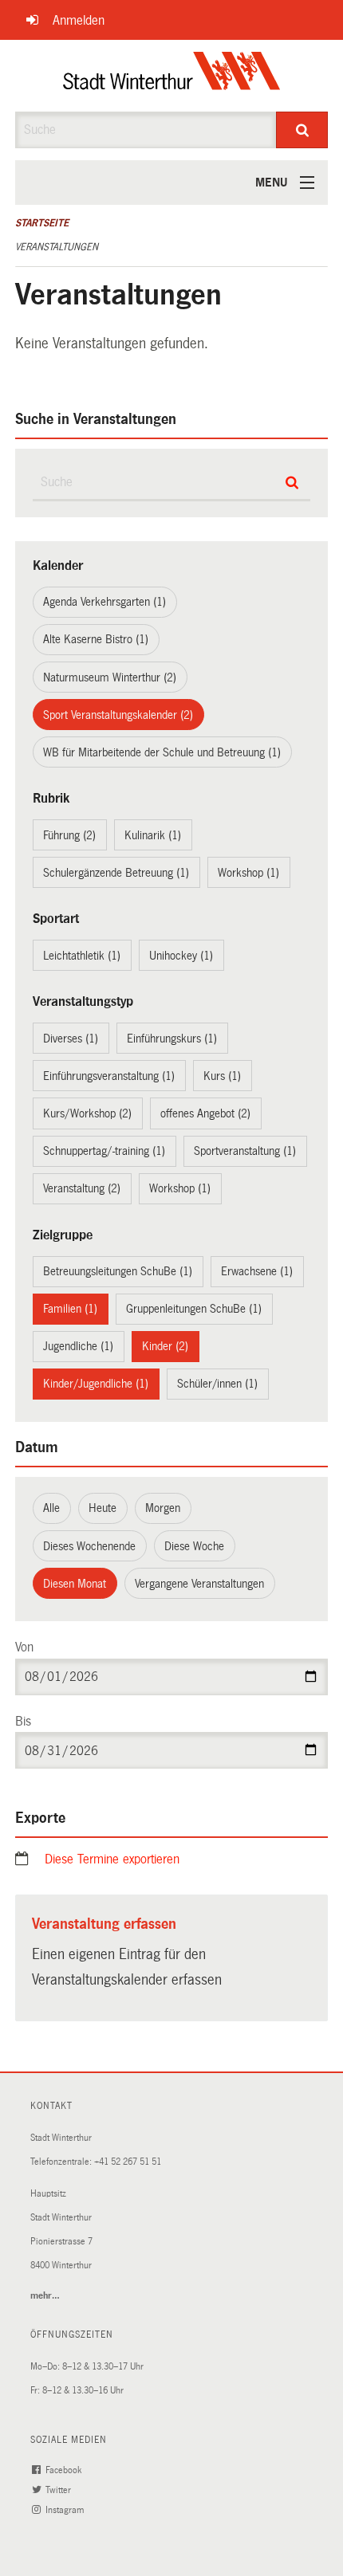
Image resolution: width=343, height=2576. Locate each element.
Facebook (65, 2470)
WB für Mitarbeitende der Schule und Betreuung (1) (162, 752)
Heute (103, 1508)
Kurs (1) (222, 1076)
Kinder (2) (165, 1346)
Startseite (42, 223)
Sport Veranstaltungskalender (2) (118, 715)
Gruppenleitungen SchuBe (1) (194, 1309)
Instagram (66, 2510)
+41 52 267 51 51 (128, 2162)
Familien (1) (70, 1309)
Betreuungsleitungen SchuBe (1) (118, 1271)
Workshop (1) (248, 873)
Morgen (163, 1508)
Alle (51, 1508)
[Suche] (302, 130)
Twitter (59, 2490)
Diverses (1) (71, 1039)
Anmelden (79, 20)
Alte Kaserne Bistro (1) (96, 639)
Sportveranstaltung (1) (245, 1151)
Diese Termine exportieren (112, 1859)
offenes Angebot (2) (205, 1113)
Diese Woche (194, 1546)
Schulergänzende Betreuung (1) (116, 873)
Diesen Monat (75, 1584)
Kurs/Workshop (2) (87, 1113)
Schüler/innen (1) (217, 1384)
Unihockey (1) (181, 956)
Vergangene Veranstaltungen (199, 1584)
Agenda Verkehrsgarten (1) (104, 602)
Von (24, 1647)
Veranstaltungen (57, 247)
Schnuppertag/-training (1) (104, 1151)
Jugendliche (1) (78, 1346)
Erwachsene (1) (257, 1271)
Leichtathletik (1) (82, 956)
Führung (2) (69, 835)
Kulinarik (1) (153, 835)
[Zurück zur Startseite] (172, 76)
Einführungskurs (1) (172, 1039)
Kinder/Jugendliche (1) (96, 1384)
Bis (23, 1721)
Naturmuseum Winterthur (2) (110, 677)
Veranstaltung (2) (82, 1188)
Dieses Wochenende (89, 1546)
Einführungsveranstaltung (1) (109, 1076)
